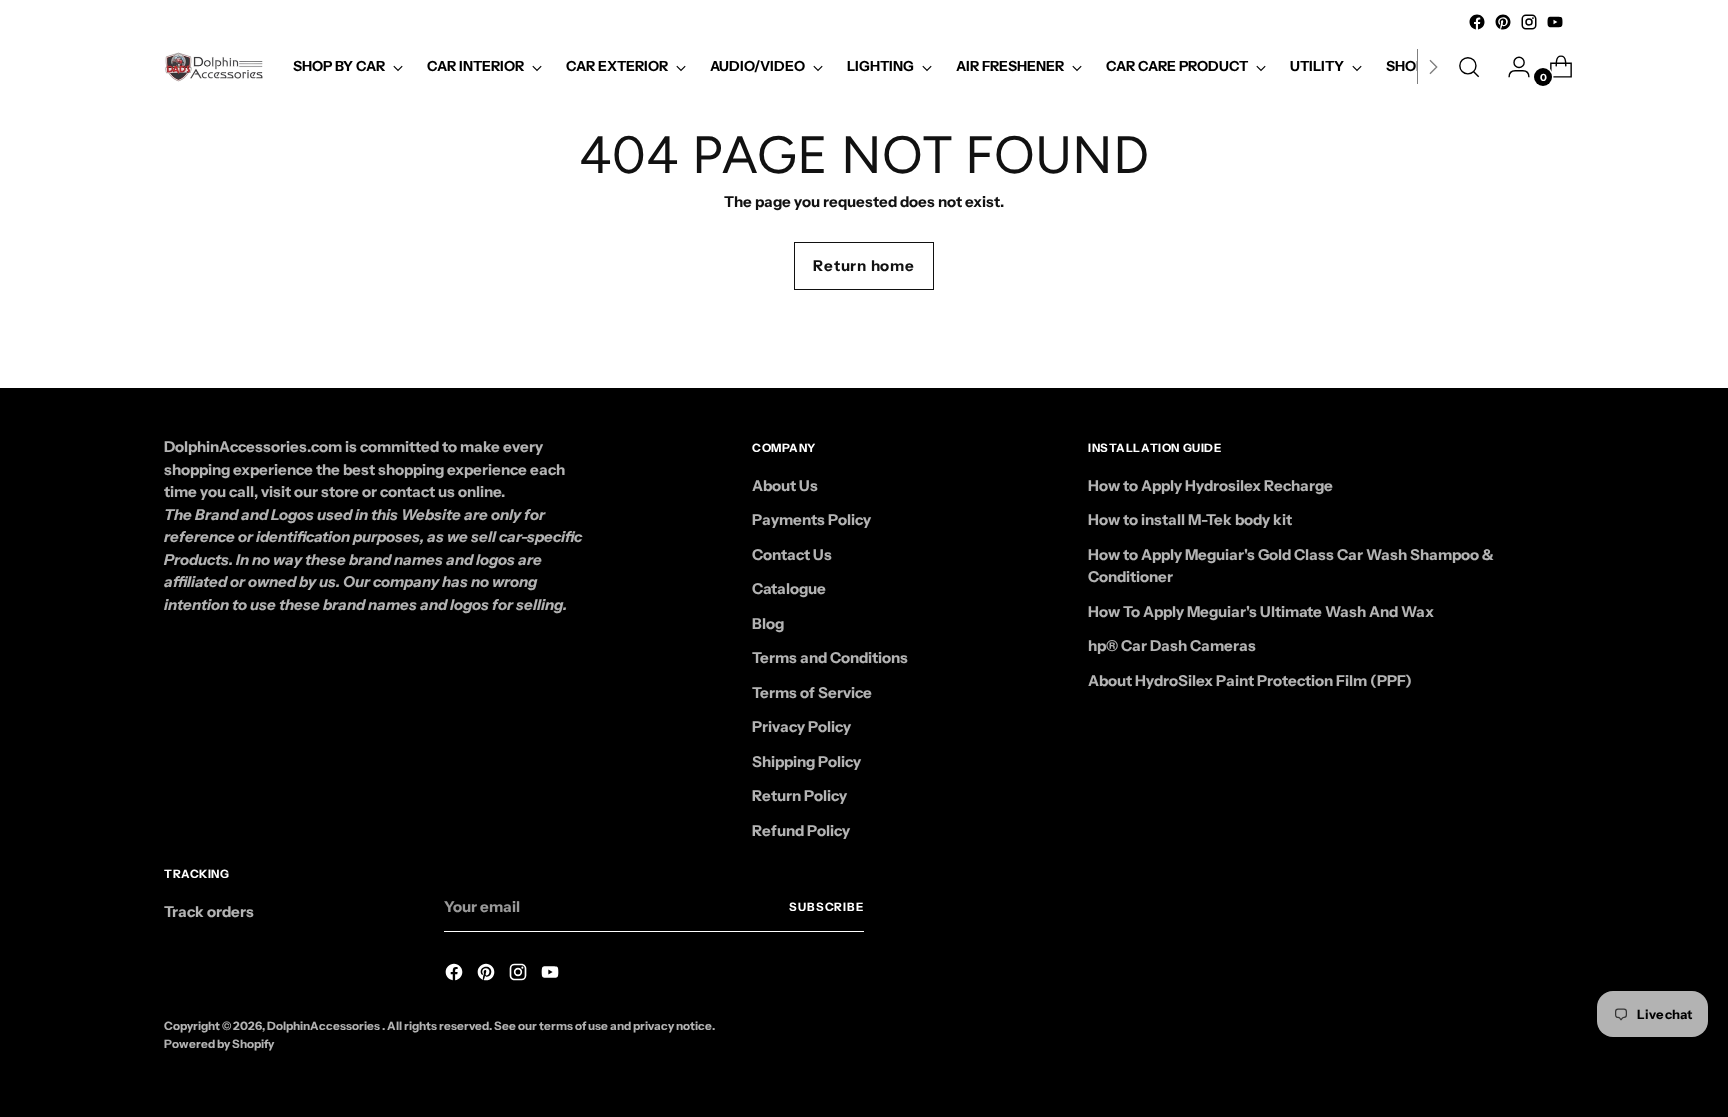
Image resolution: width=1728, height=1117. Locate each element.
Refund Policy (801, 830)
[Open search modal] (1469, 67)
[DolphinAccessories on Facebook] (1477, 22)
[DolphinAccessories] (214, 67)
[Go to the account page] (1511, 67)
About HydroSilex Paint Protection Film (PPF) (1250, 680)
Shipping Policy (806, 761)
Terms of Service (812, 692)
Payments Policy (811, 519)
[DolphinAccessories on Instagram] (1529, 22)
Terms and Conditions (830, 657)
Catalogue (789, 588)
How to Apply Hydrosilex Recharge (1210, 485)
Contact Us (792, 554)
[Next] (1433, 67)
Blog (768, 623)
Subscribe (826, 907)
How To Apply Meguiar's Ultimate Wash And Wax (1261, 611)
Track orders (209, 911)
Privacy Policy (801, 726)
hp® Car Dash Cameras (1172, 645)
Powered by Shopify (219, 1044)
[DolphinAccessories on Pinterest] (1503, 22)
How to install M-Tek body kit (1190, 519)
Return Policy (799, 795)
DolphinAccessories (324, 1026)
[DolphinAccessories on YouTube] (1555, 22)
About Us (785, 485)
